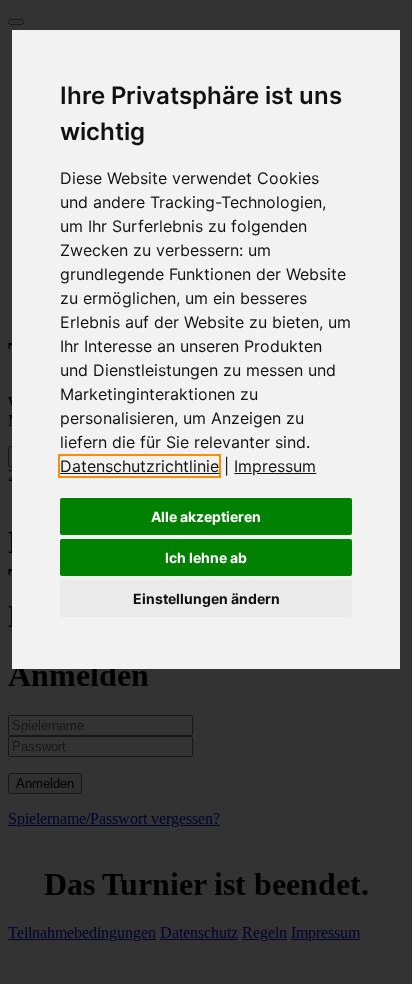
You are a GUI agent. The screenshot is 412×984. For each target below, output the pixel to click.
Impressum (275, 466)
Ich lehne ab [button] (206, 557)
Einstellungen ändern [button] (206, 598)
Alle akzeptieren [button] (206, 516)
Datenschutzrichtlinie (139, 466)
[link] (147, 466)
